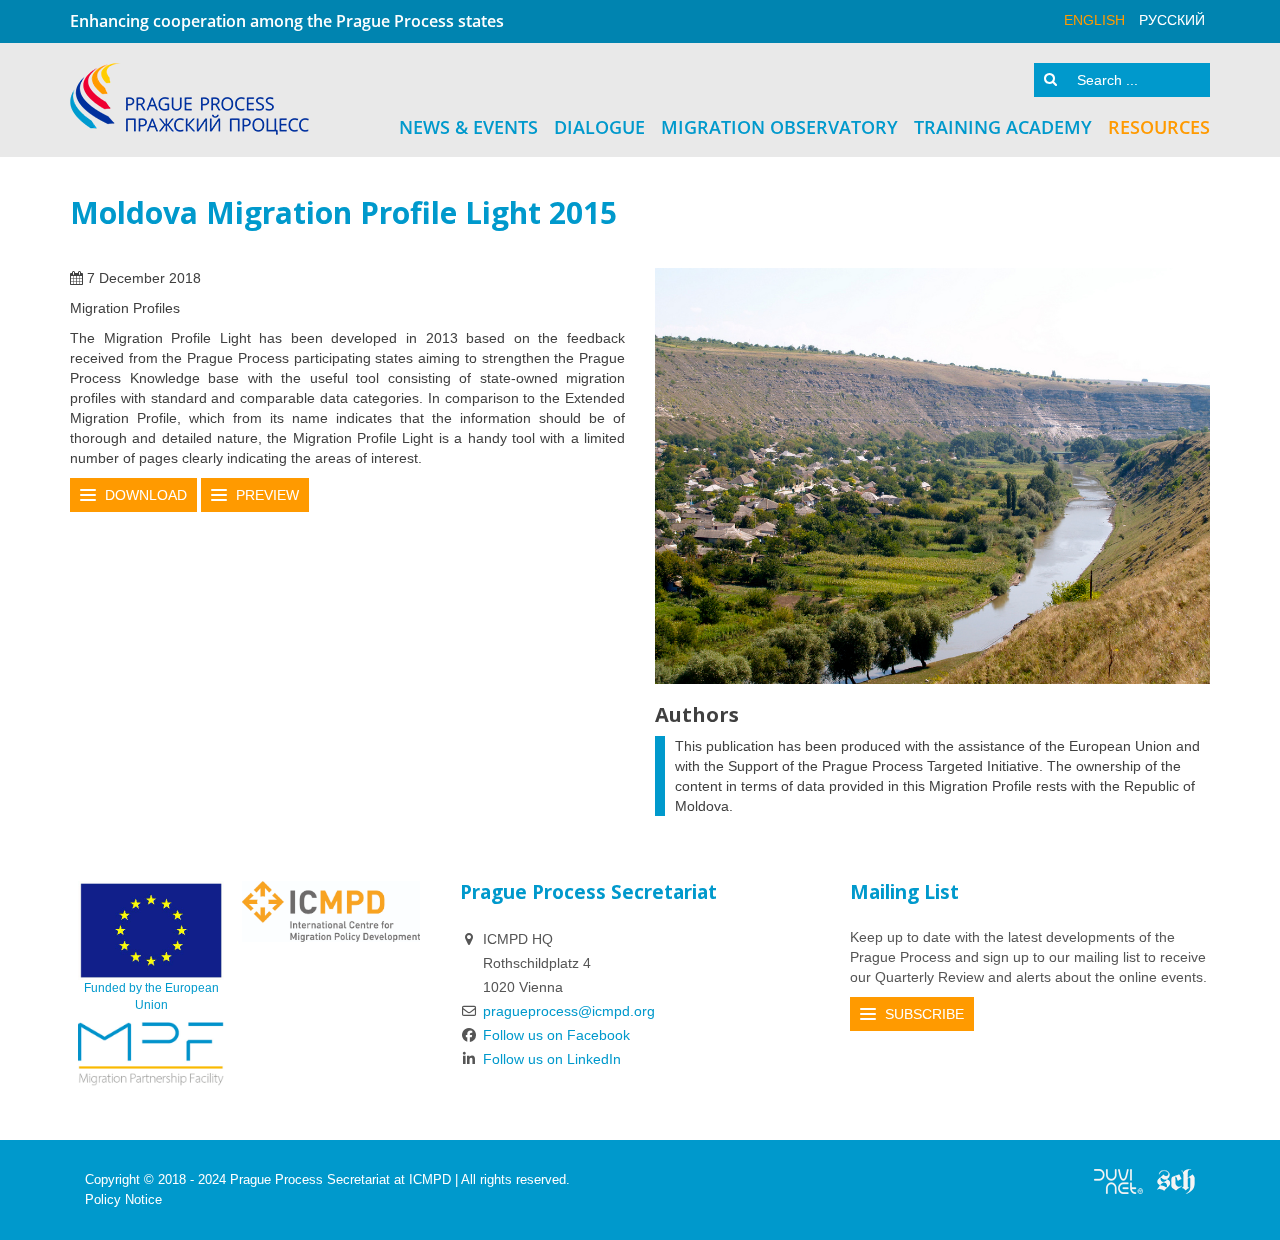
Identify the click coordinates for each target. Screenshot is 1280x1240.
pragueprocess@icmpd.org (569, 1011)
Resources (1159, 127)
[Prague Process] (189, 99)
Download (146, 495)
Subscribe (924, 1014)
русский (1172, 20)
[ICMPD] (331, 911)
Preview (267, 495)
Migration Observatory (779, 127)
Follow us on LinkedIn (552, 1059)
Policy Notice (123, 1199)
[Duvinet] (1118, 1180)
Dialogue (599, 127)
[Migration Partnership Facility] (151, 1053)
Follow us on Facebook (556, 1035)
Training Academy (1003, 127)
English (1094, 20)
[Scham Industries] (1176, 1180)
